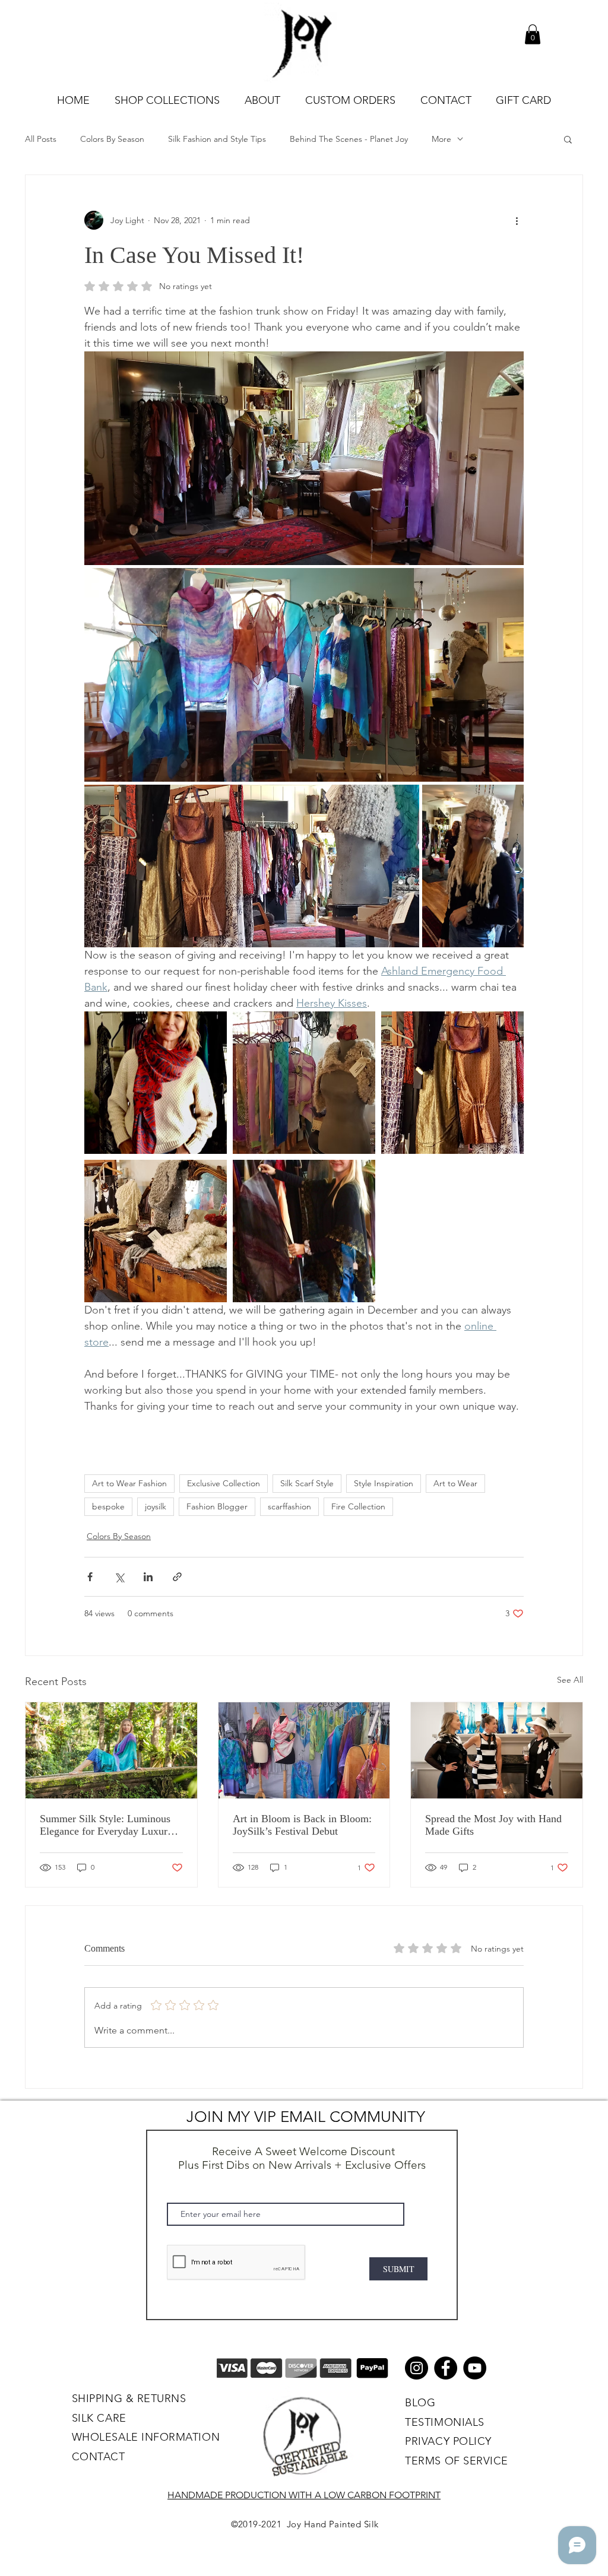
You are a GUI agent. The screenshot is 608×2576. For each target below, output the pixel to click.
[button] (533, 34)
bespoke (108, 1506)
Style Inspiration (384, 1483)
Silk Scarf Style (307, 1483)
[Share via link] (177, 1577)
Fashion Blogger (217, 1506)
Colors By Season (112, 139)
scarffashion (289, 1506)
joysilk (156, 1506)
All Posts (41, 139)
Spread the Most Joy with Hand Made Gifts (493, 1825)
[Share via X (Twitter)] (119, 1577)
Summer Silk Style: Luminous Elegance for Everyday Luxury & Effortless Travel (106, 1825)
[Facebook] (446, 2368)
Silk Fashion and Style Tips (217, 139)
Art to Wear (455, 1483)
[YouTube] (475, 2368)
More (441, 139)
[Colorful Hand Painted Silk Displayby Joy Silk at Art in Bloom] (304, 1750)
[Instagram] (417, 2368)
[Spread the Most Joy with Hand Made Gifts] (497, 1750)
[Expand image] (304, 458)
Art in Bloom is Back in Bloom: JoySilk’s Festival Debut (302, 1825)
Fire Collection (358, 1506)
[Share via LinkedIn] (148, 1577)
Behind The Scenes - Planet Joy (349, 139)
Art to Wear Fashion (129, 1483)
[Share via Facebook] (90, 1577)
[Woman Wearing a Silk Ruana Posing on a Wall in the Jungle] (111, 1750)
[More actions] (517, 220)
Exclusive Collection (224, 1483)
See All (570, 1680)
